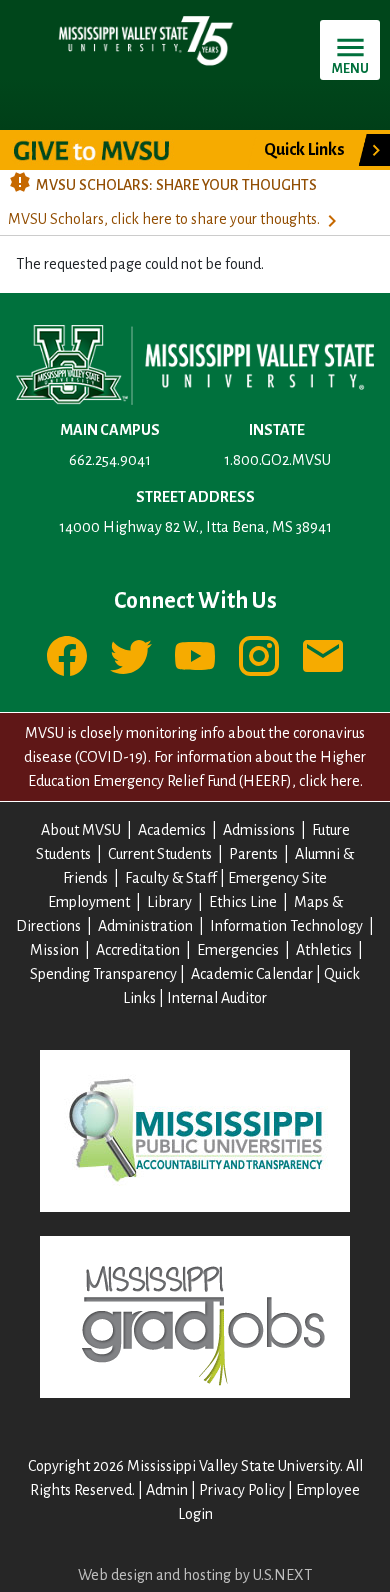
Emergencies (238, 950)
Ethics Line (243, 902)
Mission (54, 950)
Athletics (324, 950)
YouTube (195, 656)
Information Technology (286, 926)
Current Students (160, 854)
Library (169, 902)
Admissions (259, 830)
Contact (323, 656)
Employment (89, 902)
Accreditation (138, 950)
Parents (253, 854)
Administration (145, 926)
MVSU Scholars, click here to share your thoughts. (164, 219)
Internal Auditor (217, 998)
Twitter (131, 656)
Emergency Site (277, 878)
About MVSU (81, 830)
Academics (172, 830)
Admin (167, 1490)
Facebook (67, 656)
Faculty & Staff (171, 878)
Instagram (259, 656)
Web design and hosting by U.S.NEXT (195, 1575)
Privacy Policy (242, 1490)
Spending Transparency (103, 974)
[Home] (145, 40)
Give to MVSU (108, 150)
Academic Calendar (252, 974)
